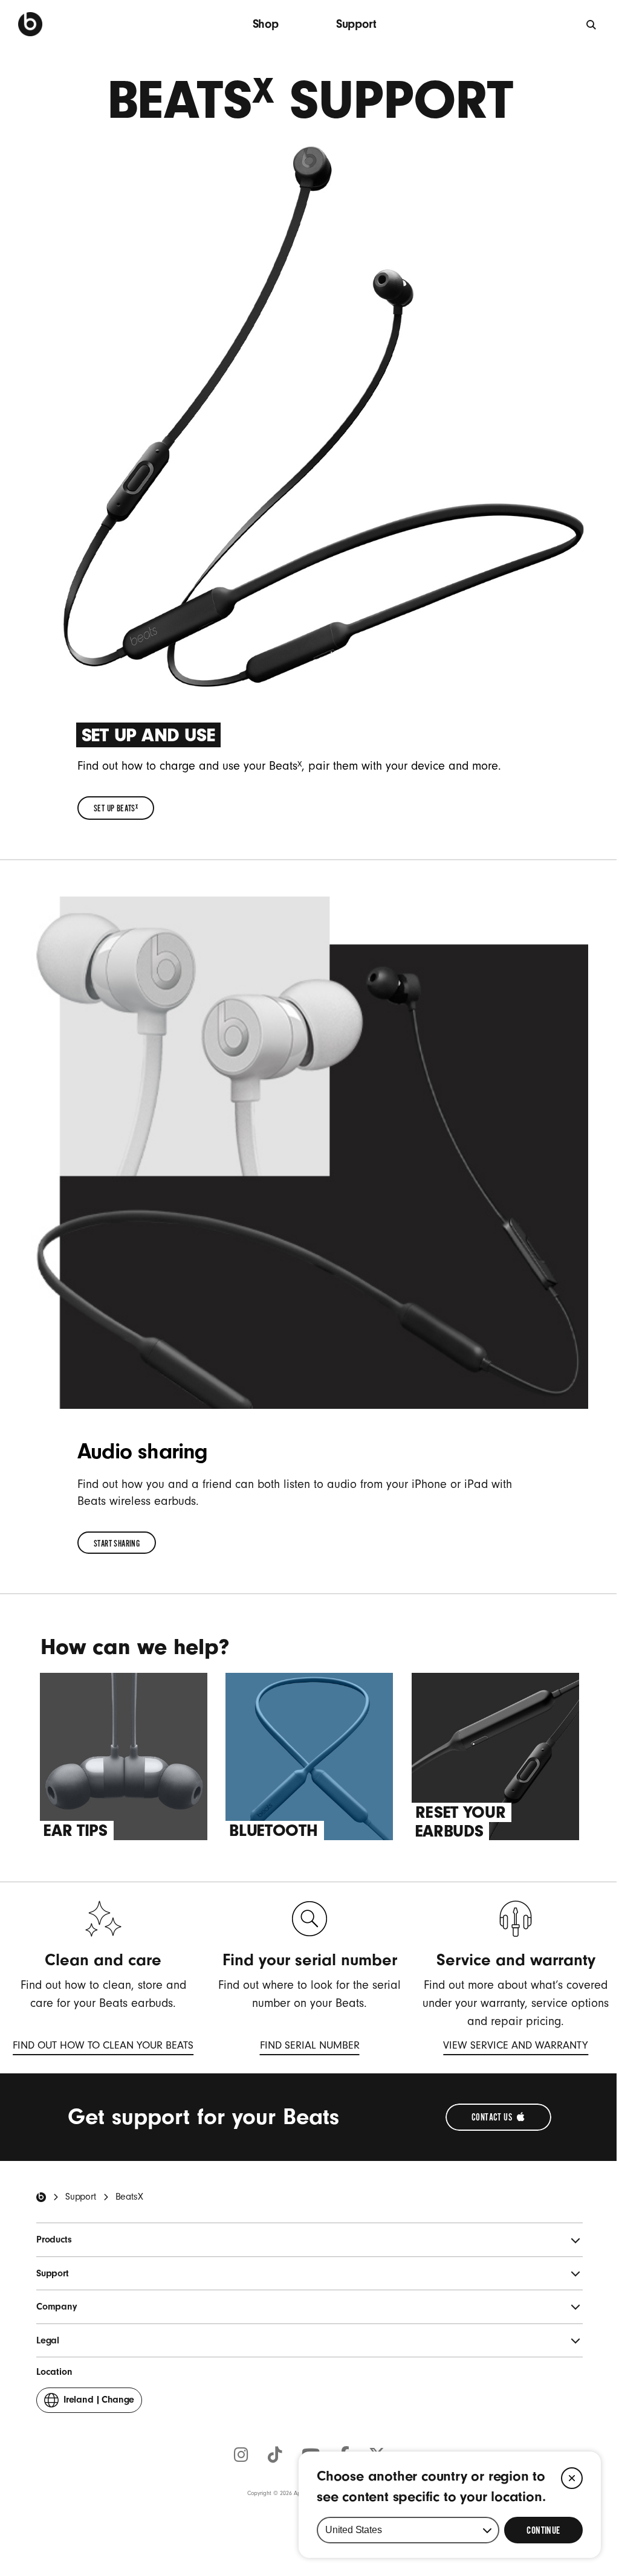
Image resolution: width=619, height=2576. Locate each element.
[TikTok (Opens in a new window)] (275, 2456)
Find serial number (310, 2047)
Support (356, 24)
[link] (116, 808)
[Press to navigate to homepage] (30, 24)
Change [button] (99, 2403)
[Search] (592, 24)
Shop (266, 24)
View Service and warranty (516, 2047)
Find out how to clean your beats (103, 2047)
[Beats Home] (41, 2197)
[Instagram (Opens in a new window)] (241, 2456)
